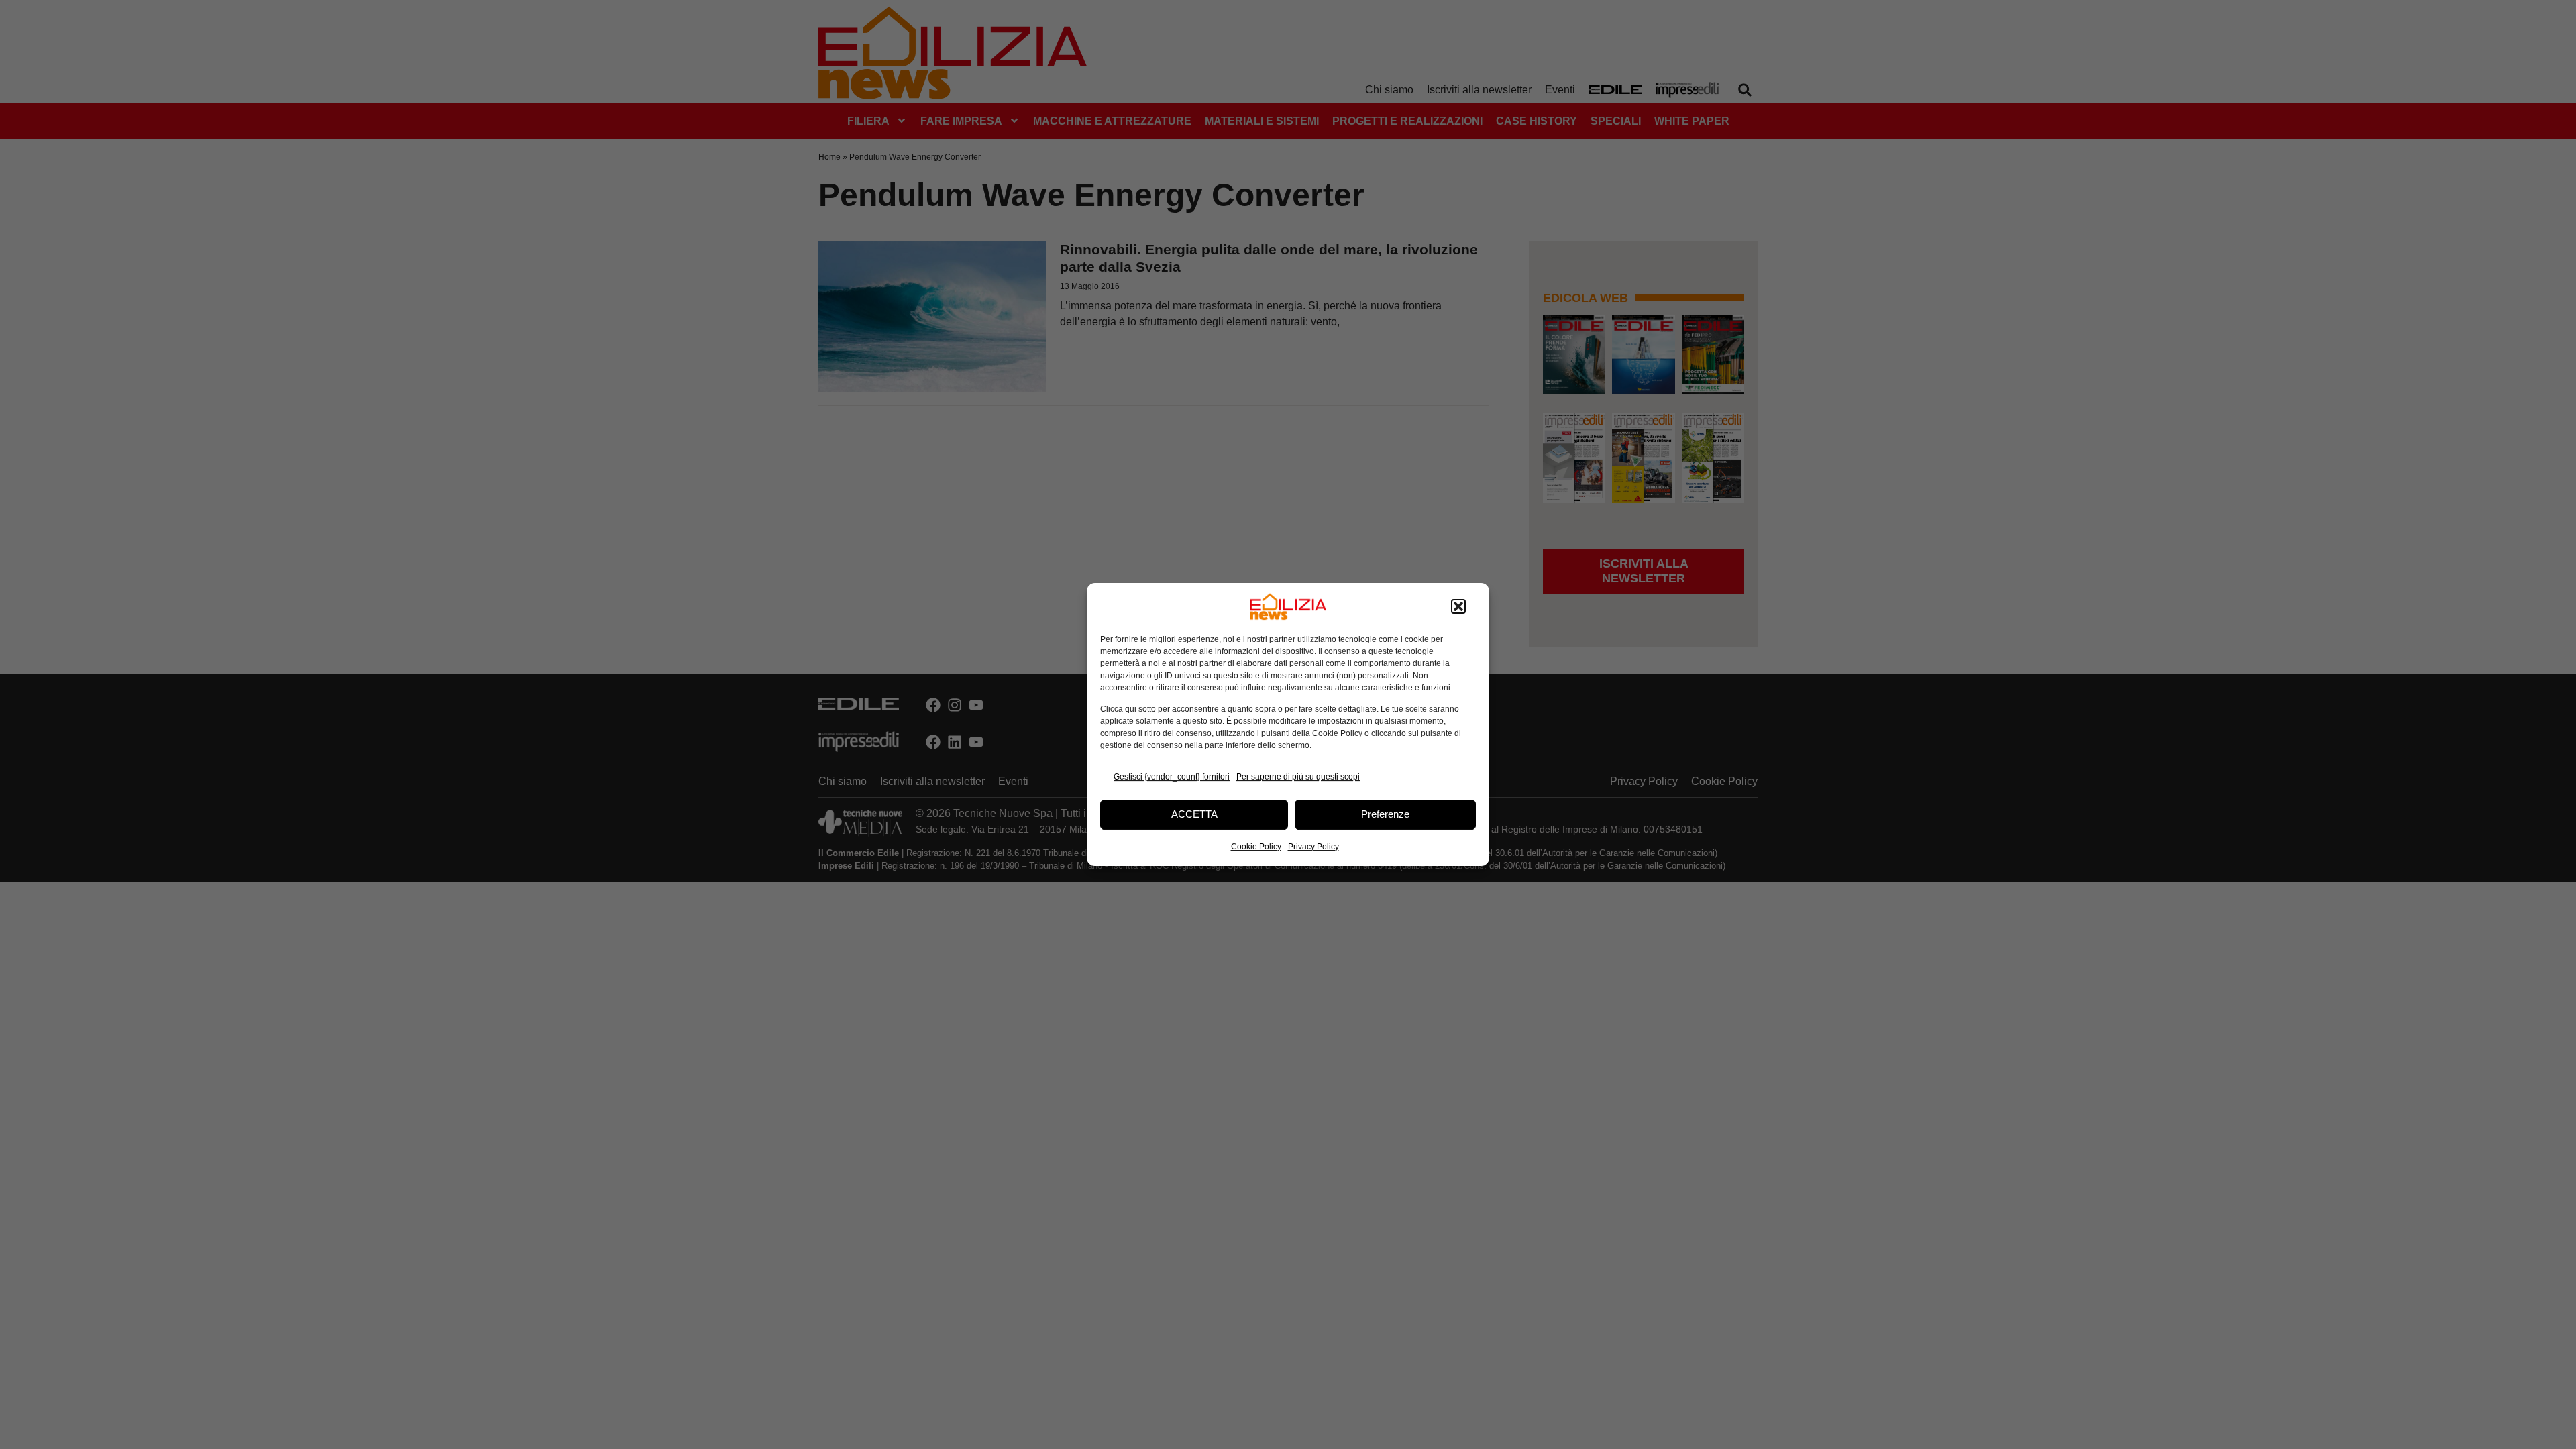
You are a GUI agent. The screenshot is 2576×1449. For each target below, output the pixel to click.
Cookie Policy (1256, 847)
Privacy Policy (1313, 847)
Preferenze (1385, 814)
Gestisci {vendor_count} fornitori (1172, 777)
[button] (1458, 606)
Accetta (1194, 814)
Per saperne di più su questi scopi (1298, 777)
